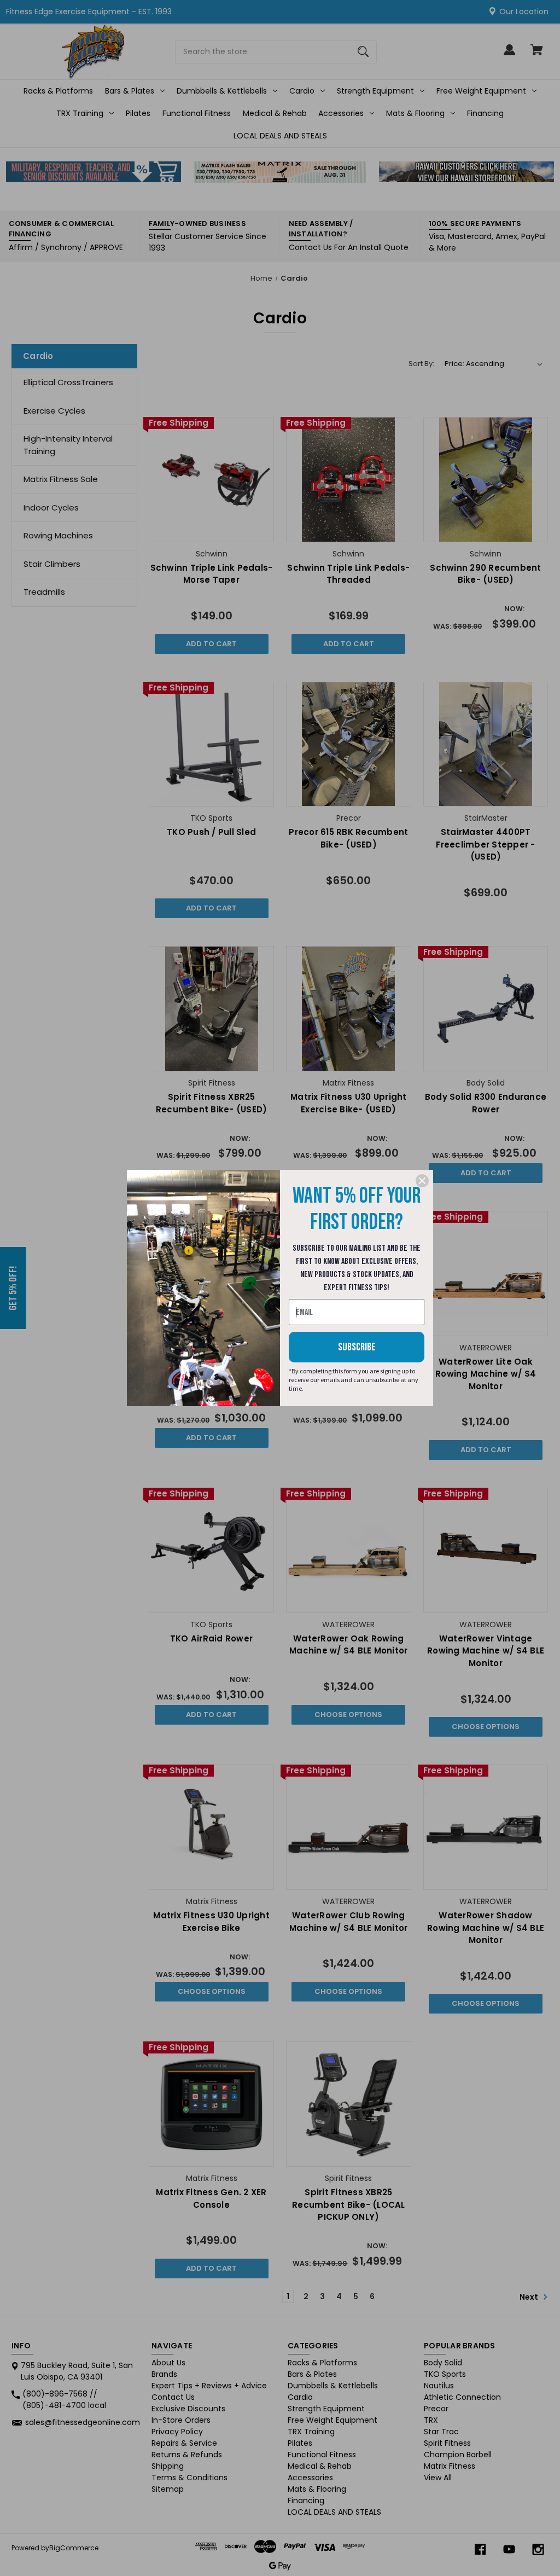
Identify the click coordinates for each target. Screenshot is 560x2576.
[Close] (422, 1181)
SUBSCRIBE (357, 1347)
